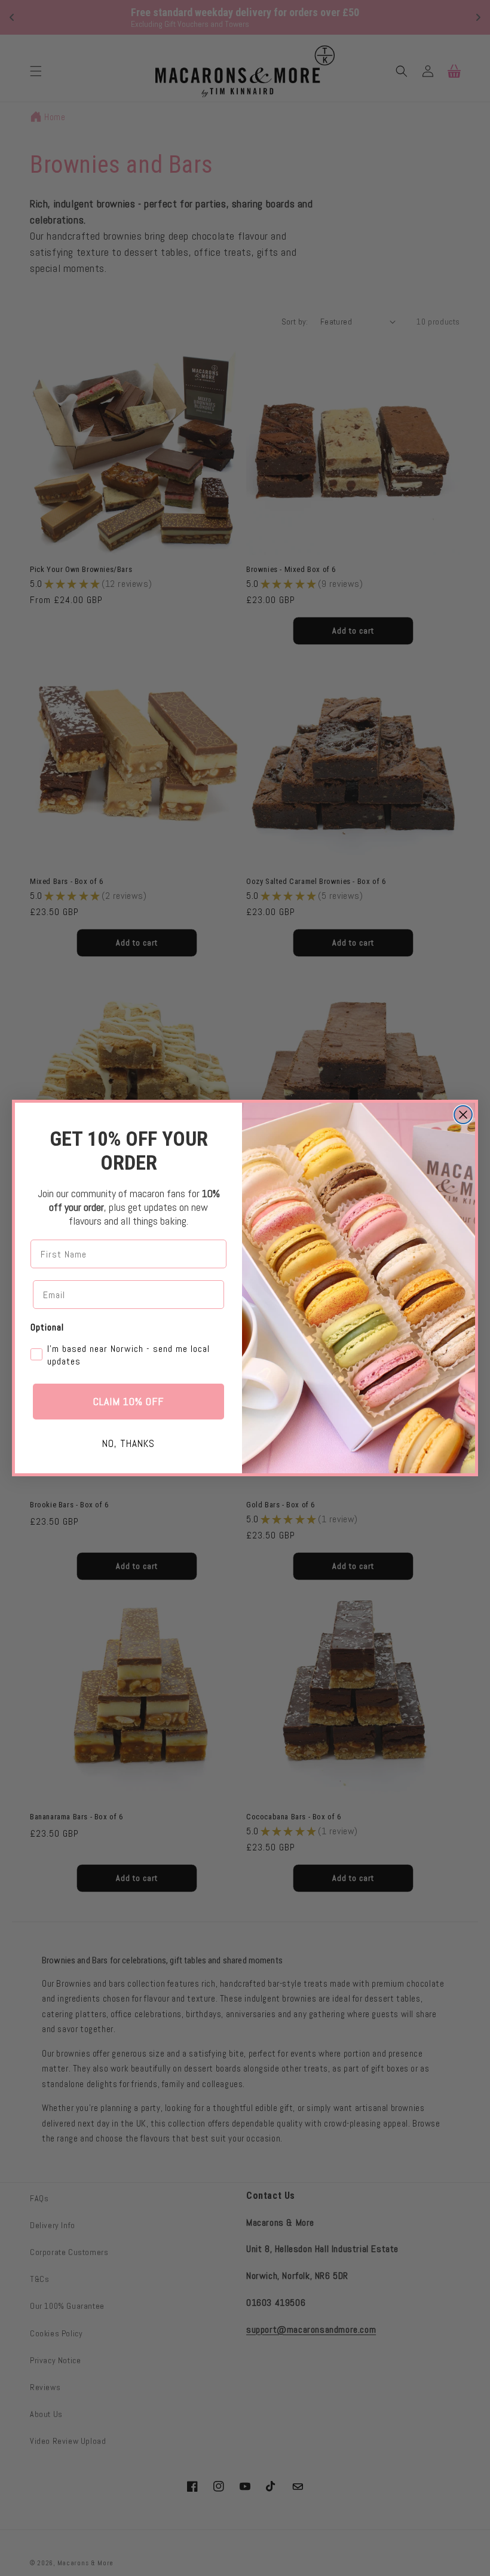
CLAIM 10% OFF (128, 1401)
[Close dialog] (463, 1115)
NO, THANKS (128, 1443)
